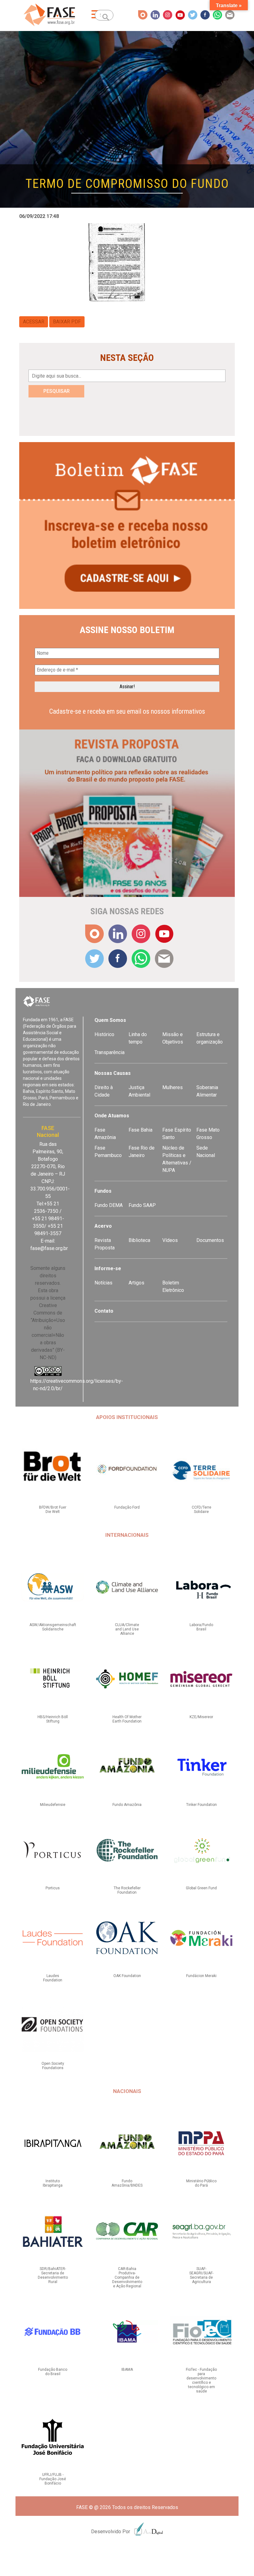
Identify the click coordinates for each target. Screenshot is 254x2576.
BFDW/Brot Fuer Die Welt (53, 1510)
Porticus (53, 1888)
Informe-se (108, 1268)
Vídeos (170, 1240)
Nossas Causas (113, 1073)
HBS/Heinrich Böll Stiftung (53, 1719)
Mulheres (173, 1087)
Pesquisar (57, 391)
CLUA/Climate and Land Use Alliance (127, 1629)
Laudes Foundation (53, 1978)
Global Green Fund (201, 1888)
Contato (104, 1311)
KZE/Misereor (201, 1717)
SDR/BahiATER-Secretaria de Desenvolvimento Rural (53, 2275)
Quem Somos (110, 1020)
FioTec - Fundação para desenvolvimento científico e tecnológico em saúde (201, 2380)
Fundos (103, 1191)
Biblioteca (139, 1240)
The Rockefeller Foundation (127, 1890)
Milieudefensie (53, 1805)
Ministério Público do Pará (201, 2183)
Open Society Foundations (53, 2066)
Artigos (136, 1283)
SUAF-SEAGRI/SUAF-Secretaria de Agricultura (201, 2275)
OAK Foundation (127, 1976)
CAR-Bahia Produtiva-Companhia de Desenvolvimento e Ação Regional (127, 2277)
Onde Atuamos (112, 1116)
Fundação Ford (127, 1507)
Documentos (210, 1240)
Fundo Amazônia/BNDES (127, 2183)
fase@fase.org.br (49, 1248)
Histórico (104, 1034)
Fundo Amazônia (127, 1805)
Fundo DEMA (109, 1205)
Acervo (103, 1226)
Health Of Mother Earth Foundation (127, 1719)
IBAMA (127, 2370)
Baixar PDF (67, 322)
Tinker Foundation (201, 1805)
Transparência (109, 1052)
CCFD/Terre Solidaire (201, 1510)
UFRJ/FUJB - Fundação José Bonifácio (53, 2479)
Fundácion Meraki (201, 1976)
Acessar (34, 322)
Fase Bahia (140, 1130)
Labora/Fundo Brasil (201, 1627)
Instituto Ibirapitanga (53, 2183)
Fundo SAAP (142, 1205)
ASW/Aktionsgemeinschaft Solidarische (53, 1627)
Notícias (103, 1283)
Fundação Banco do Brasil (53, 2372)
